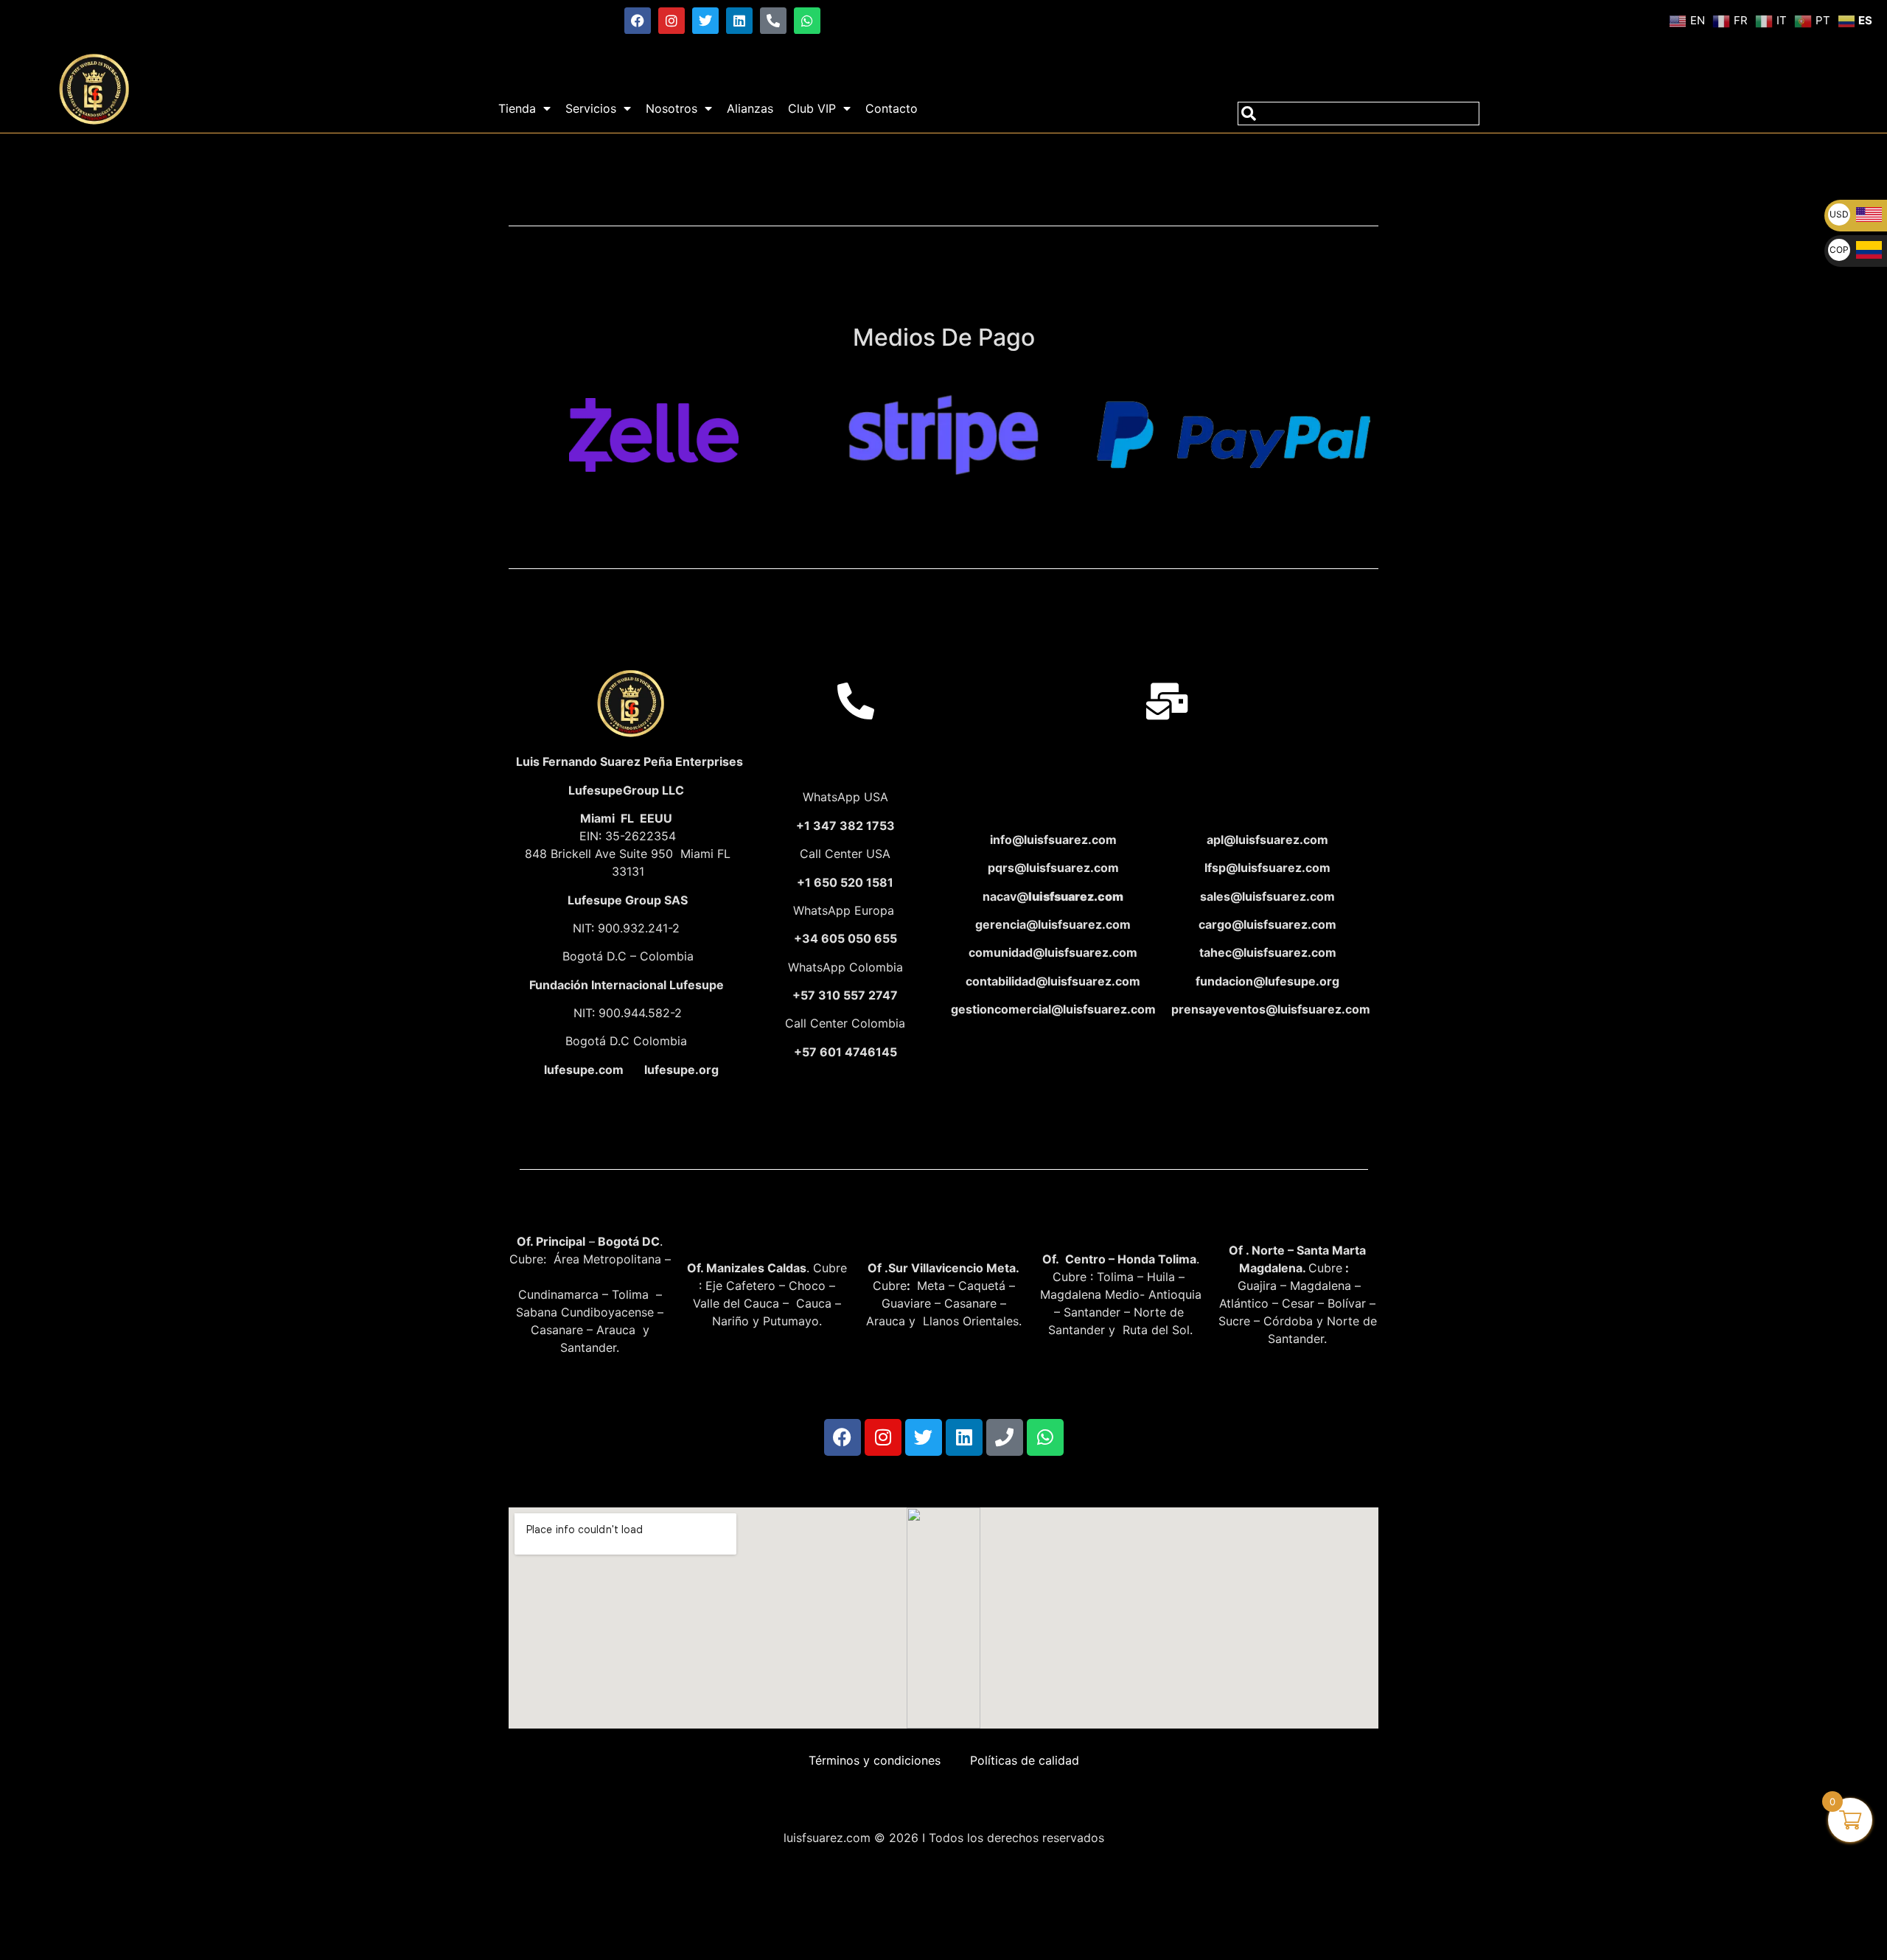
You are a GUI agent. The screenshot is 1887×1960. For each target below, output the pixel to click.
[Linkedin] (739, 21)
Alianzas (750, 108)
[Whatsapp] (807, 21)
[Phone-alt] (773, 21)
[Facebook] (638, 21)
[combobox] (1358, 114)
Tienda (517, 108)
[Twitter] (705, 21)
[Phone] (1005, 1437)
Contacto (892, 108)
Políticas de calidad (1025, 1760)
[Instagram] (672, 21)
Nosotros (672, 108)
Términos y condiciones (875, 1760)
